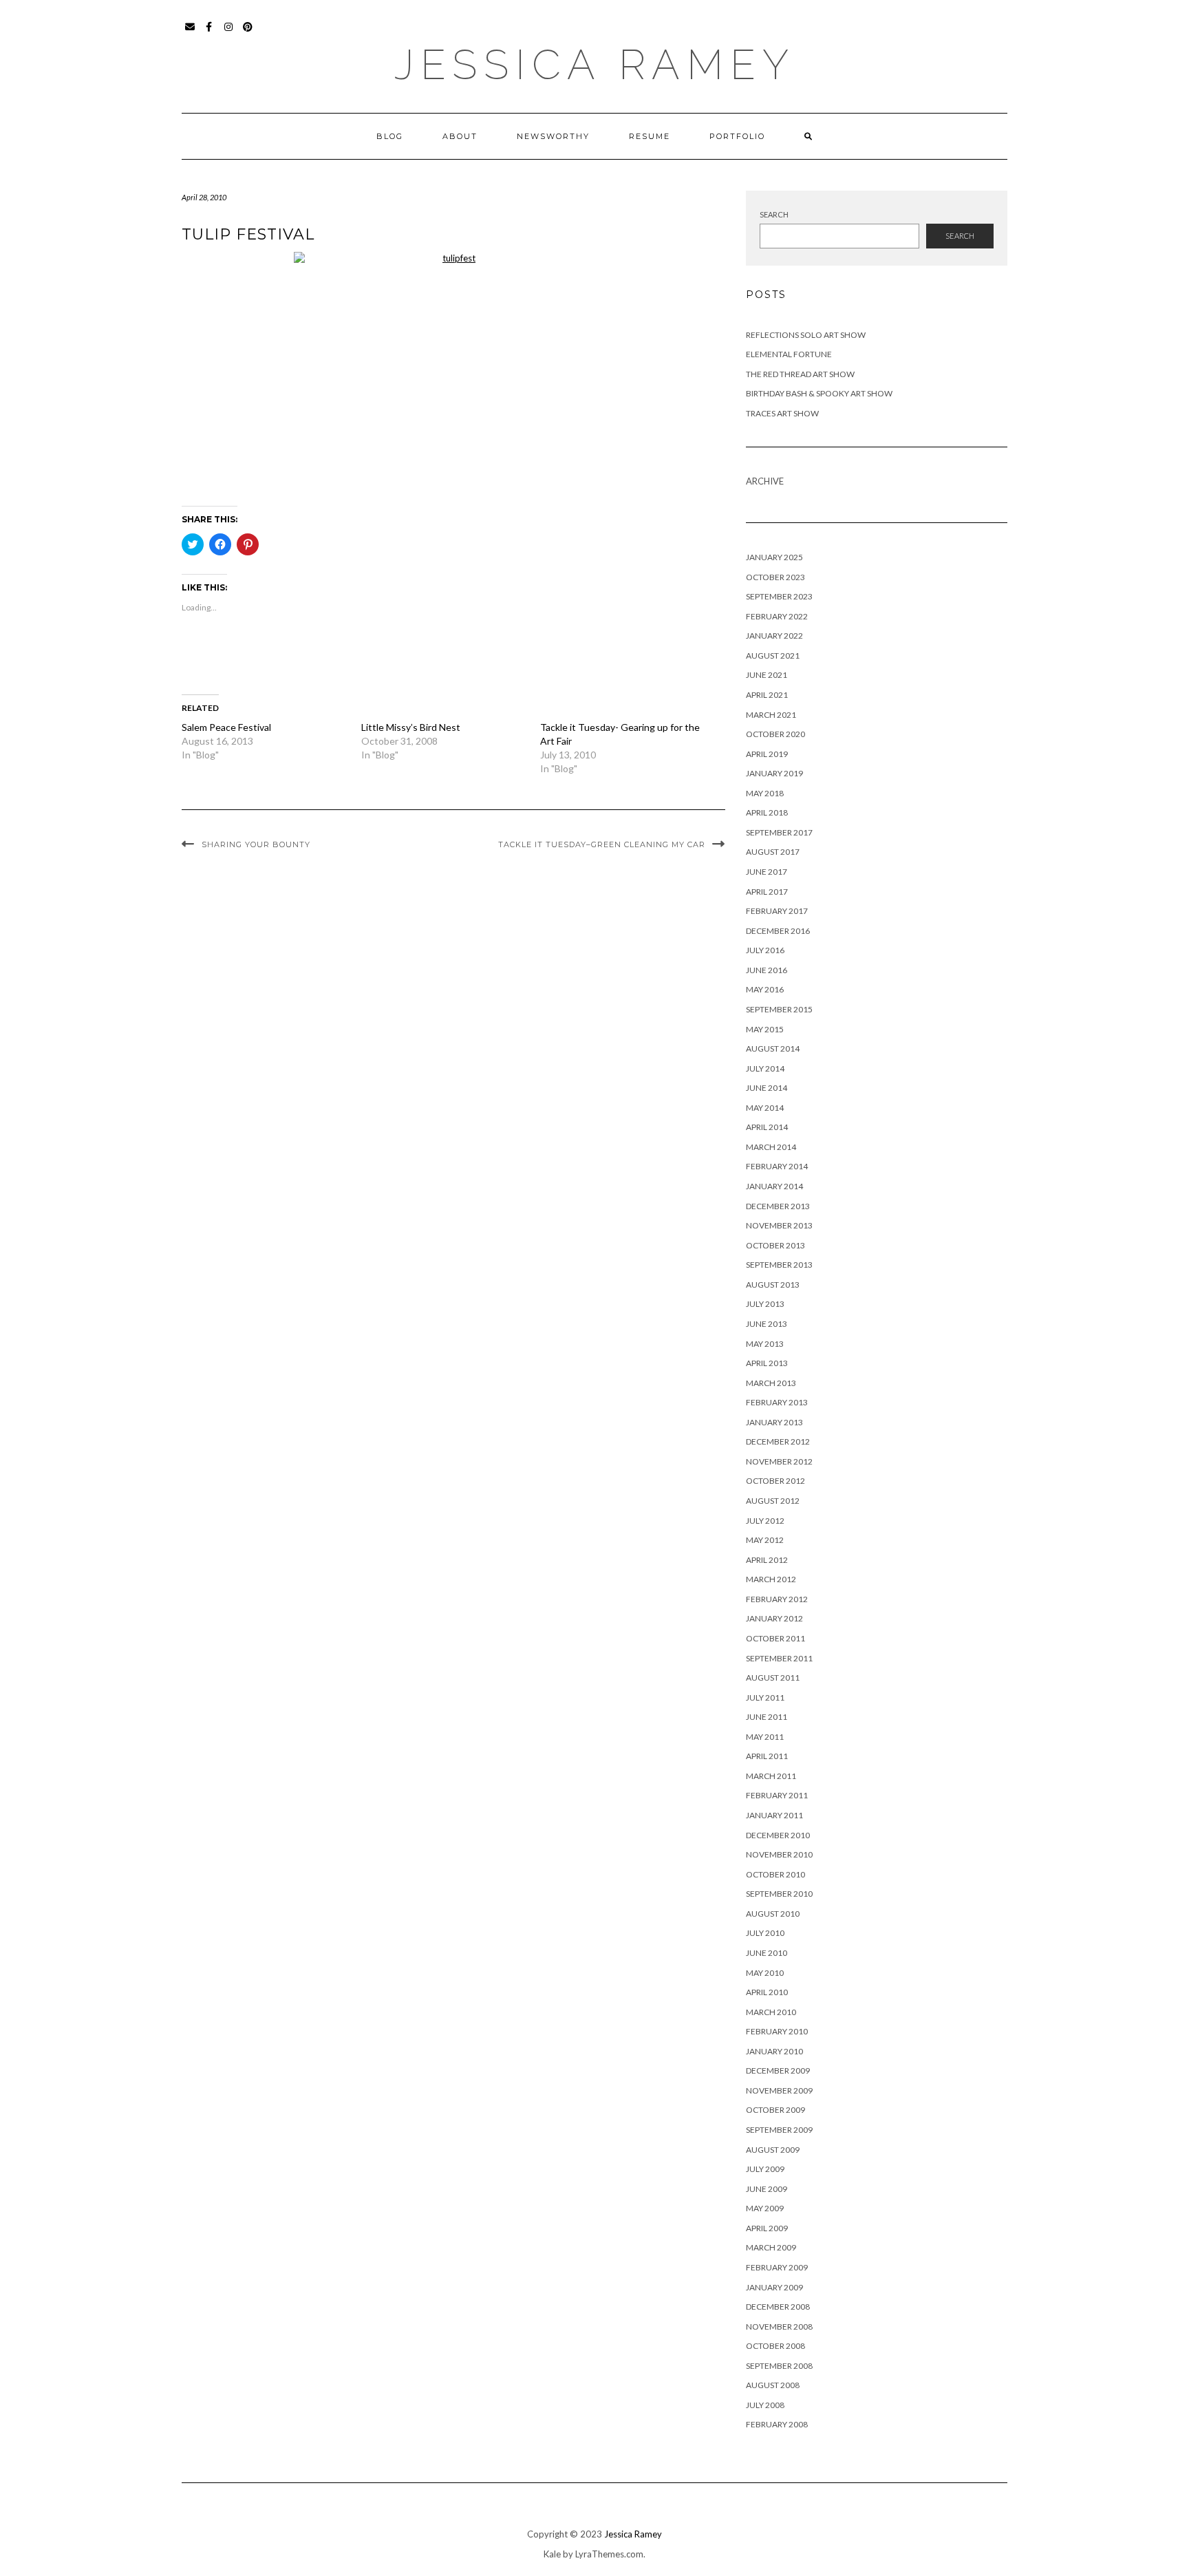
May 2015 (765, 1029)
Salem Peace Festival (226, 727)
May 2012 (765, 1540)
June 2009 (767, 2189)
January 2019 (774, 773)
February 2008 (777, 2424)
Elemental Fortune (789, 354)
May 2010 (765, 1973)
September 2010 (779, 1894)
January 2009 (774, 2287)
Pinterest (248, 33)
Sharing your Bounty (256, 844)
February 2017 (777, 911)
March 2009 (771, 2247)
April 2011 (767, 1756)
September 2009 (779, 2130)
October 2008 (775, 2346)
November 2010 (779, 1854)
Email (190, 33)
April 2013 (767, 1363)
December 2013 (778, 1206)
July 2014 (765, 1068)
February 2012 (777, 1599)
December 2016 (778, 931)
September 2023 (779, 596)
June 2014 (767, 1088)
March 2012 (771, 1579)
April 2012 (767, 1560)
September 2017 (779, 832)
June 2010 (767, 1953)
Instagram (229, 33)
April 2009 (767, 2228)
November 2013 (779, 1225)
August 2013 (773, 1285)
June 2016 (767, 970)
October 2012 (775, 1481)
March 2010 (771, 2012)
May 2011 (765, 1737)
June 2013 (767, 1324)
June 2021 (767, 675)
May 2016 (765, 989)
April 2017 (767, 892)
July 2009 (765, 2169)
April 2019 (767, 754)
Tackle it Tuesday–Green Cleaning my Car (602, 844)
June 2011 (767, 1717)
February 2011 (777, 1795)
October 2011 (775, 1638)
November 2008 (779, 2327)
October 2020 (775, 734)
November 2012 (779, 1461)
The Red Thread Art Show (800, 374)
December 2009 (778, 2071)
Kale (552, 2554)
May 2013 (765, 1344)
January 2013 (774, 1422)
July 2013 (765, 1304)
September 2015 (779, 1009)
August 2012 (773, 1501)
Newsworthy (553, 136)
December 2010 (778, 1835)
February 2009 (777, 2267)
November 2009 (779, 2090)
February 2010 (777, 2031)
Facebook (210, 33)
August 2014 (773, 1049)
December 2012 (778, 1441)
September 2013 (779, 1265)
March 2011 (771, 1776)
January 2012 (774, 1618)
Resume (650, 136)
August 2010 (773, 1914)
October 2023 (775, 577)
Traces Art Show (782, 413)
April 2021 (767, 695)
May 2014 (765, 1108)
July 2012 (765, 1521)
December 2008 (778, 2307)
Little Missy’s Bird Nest (411, 727)
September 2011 (779, 1658)
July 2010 (765, 1933)
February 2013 (777, 1402)
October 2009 (775, 2110)
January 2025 (774, 557)
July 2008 (765, 2405)
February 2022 (777, 616)
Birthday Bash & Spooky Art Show (819, 393)
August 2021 (773, 656)
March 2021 (771, 715)
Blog (390, 136)
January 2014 (774, 1186)
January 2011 (774, 1815)
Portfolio (737, 136)
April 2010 (767, 1992)
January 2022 (774, 636)
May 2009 (765, 2208)
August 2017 (773, 852)
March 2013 (771, 1383)
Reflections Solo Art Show (806, 335)
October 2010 (775, 1874)
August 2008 (773, 2385)
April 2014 (767, 1127)
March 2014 (771, 1147)
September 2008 (779, 2366)
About (460, 136)
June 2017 (767, 872)
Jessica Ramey (595, 65)
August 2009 (773, 2150)
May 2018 (765, 793)
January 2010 (774, 2051)
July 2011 (765, 1697)
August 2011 (773, 1678)
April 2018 (767, 812)
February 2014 (777, 1166)
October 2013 (775, 1245)
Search (774, 214)
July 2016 (765, 950)
